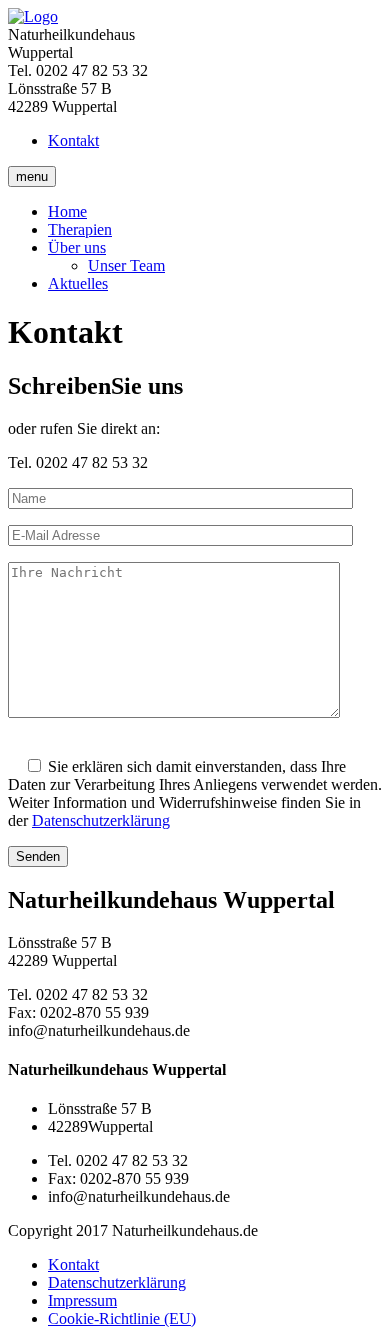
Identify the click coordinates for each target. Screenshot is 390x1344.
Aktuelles (78, 283)
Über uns (77, 247)
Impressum (82, 1300)
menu (32, 176)
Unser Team (126, 265)
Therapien (80, 229)
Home (67, 211)
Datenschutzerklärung (101, 820)
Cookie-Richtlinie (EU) (122, 1318)
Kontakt (73, 140)
